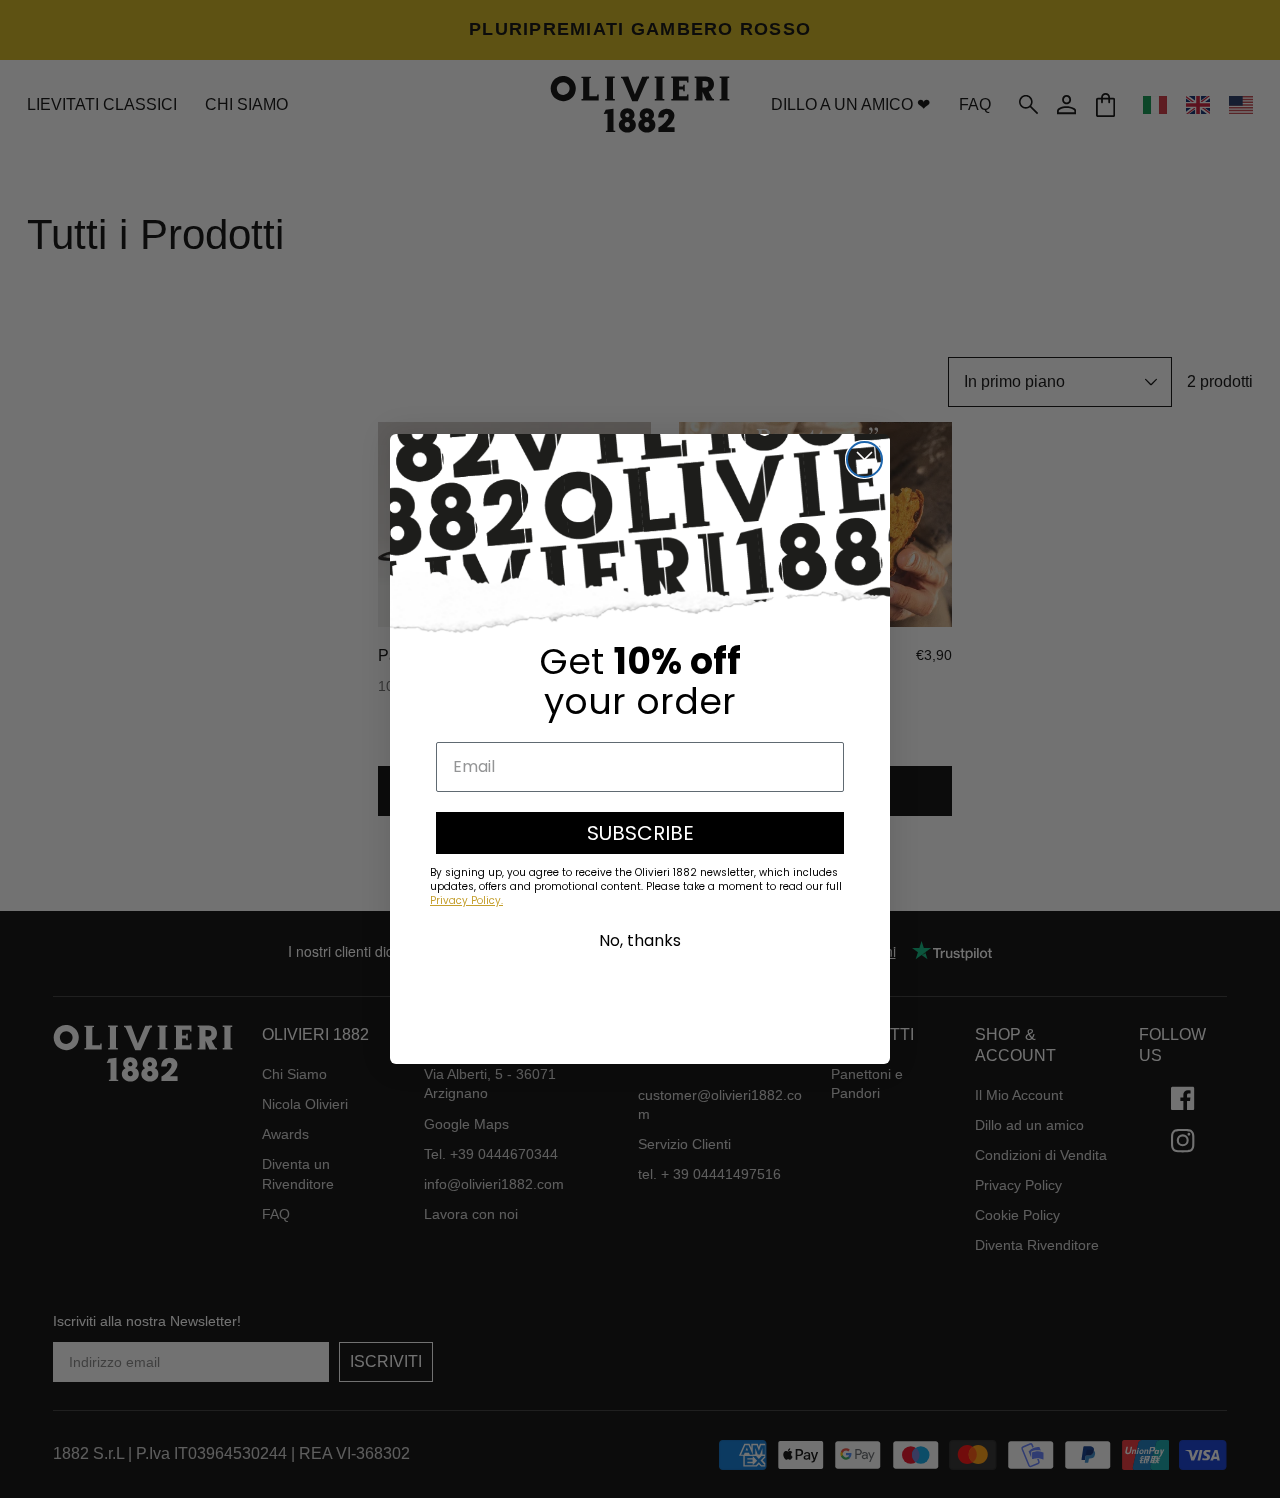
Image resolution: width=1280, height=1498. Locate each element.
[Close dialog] (864, 459)
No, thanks (640, 940)
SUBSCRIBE (640, 833)
